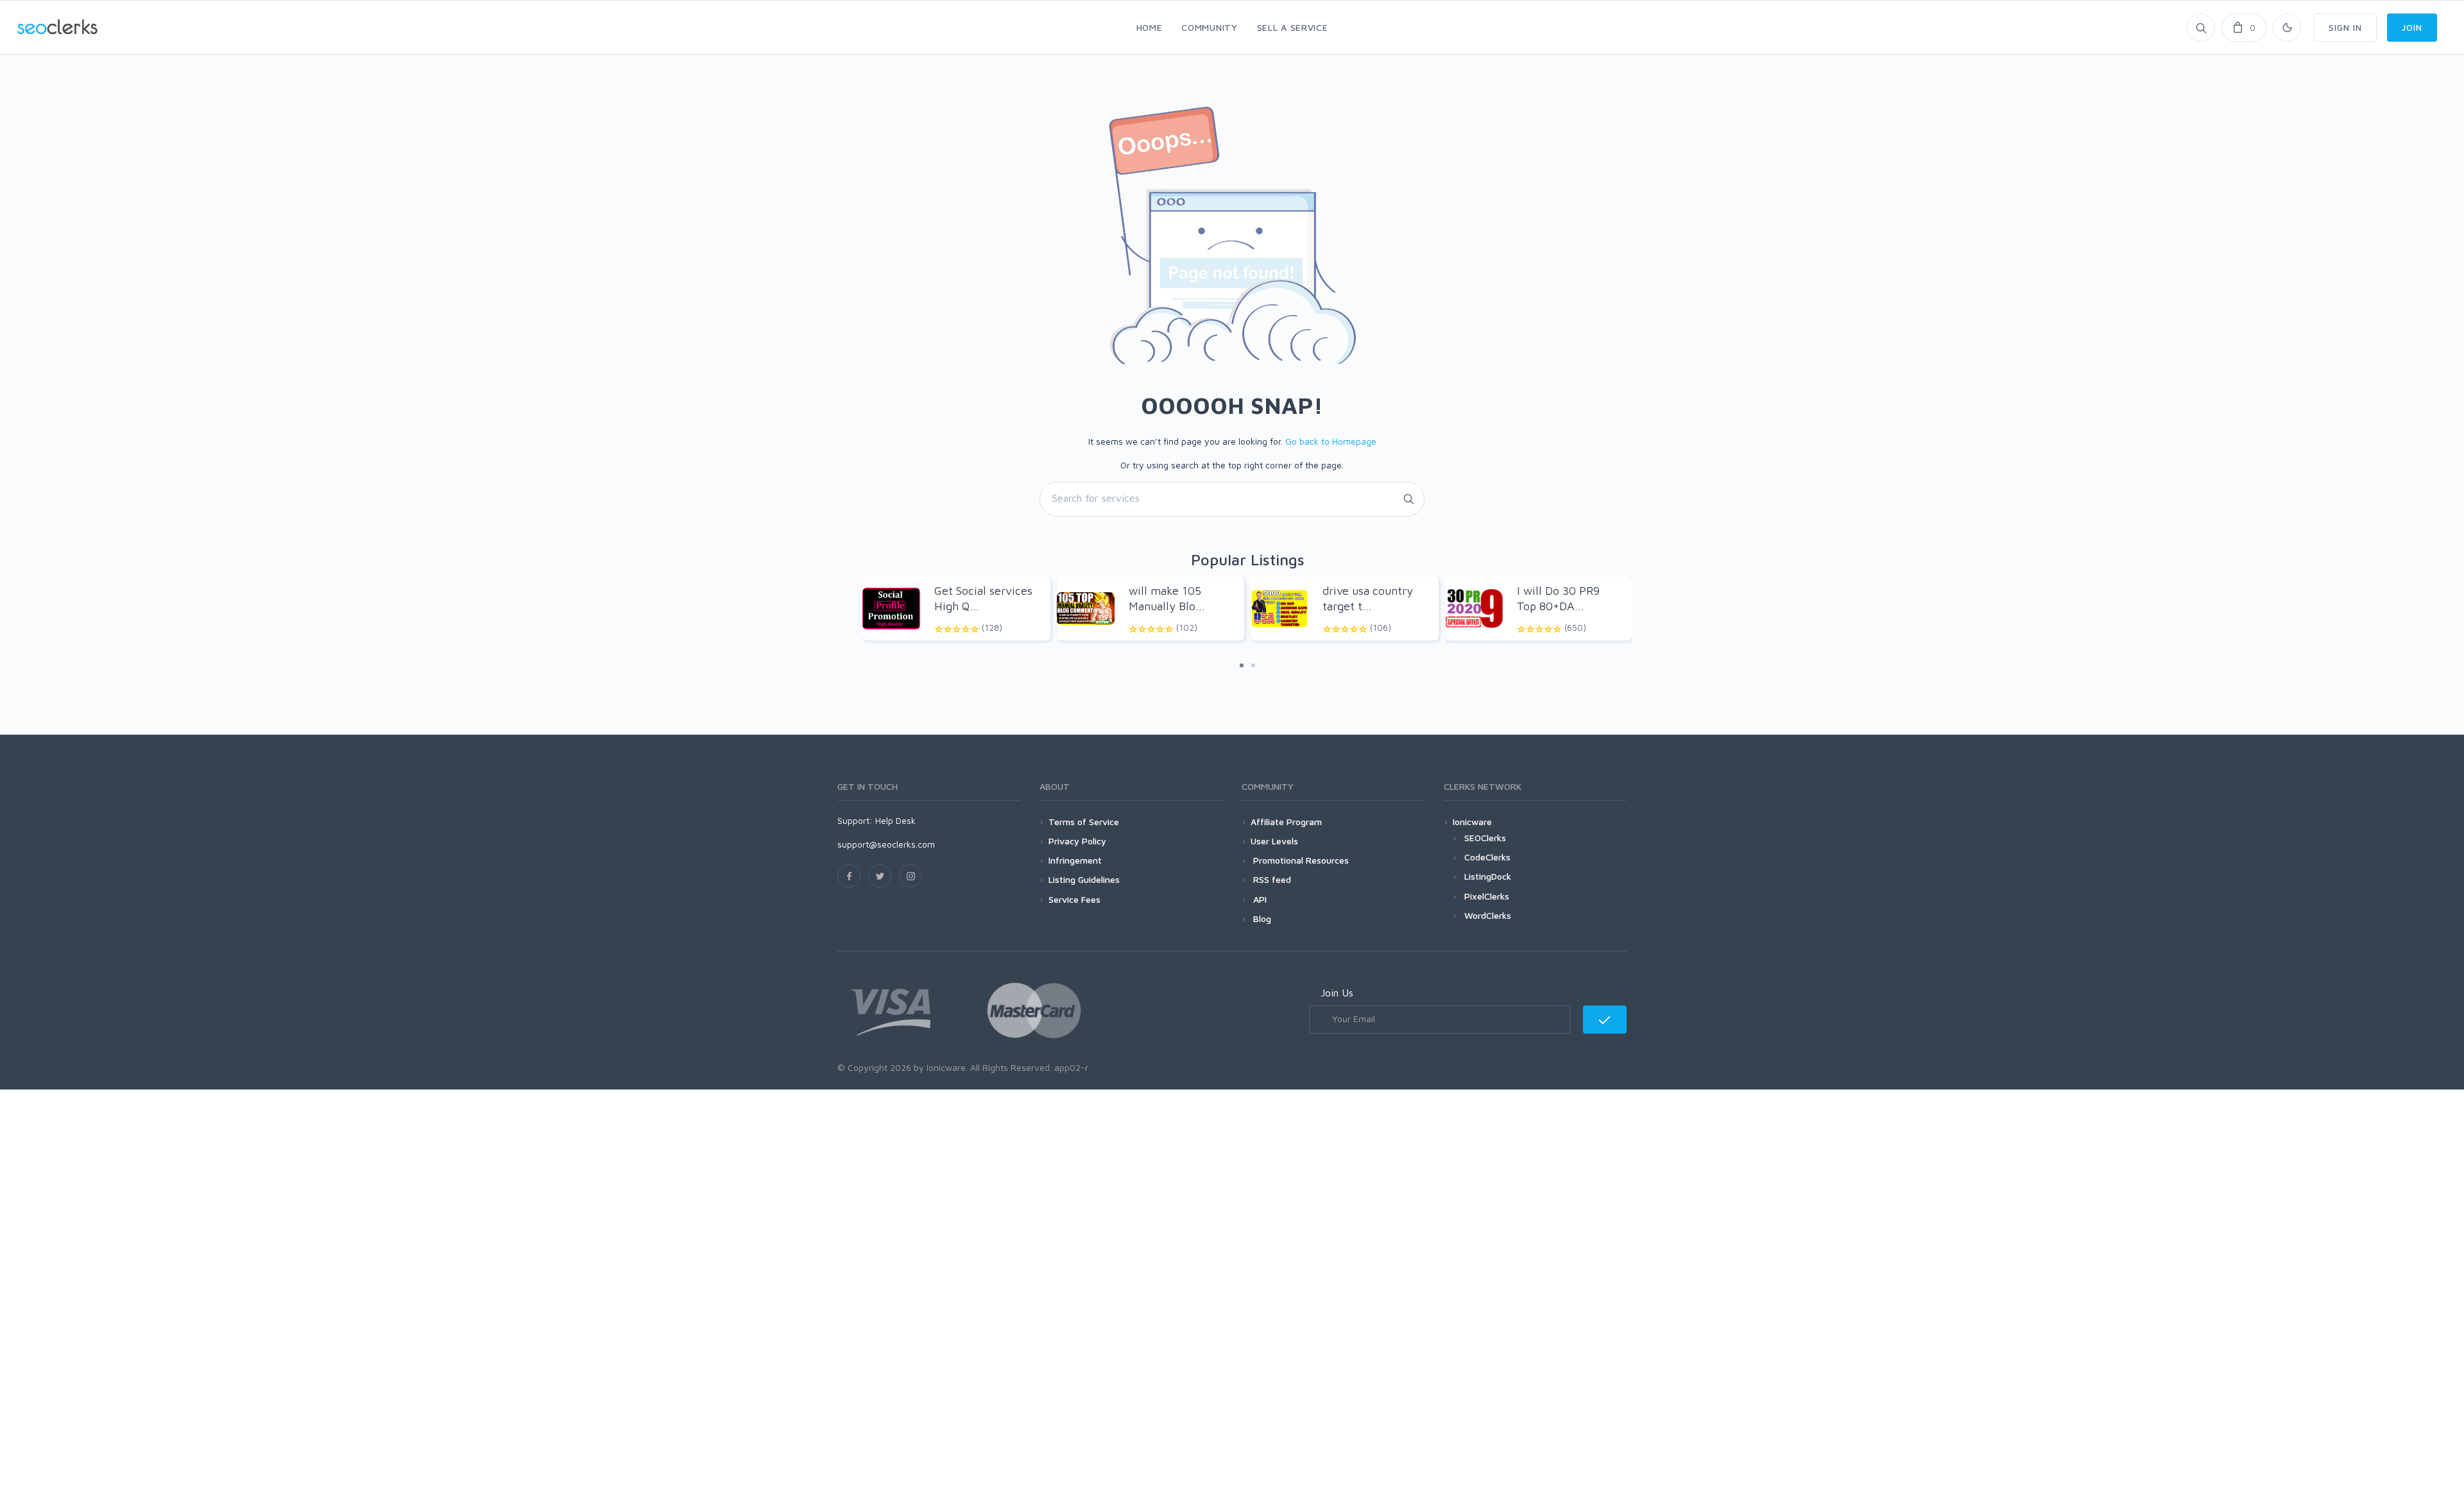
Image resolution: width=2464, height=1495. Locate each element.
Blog (1261, 918)
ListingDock (1488, 876)
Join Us (1337, 993)
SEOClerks (1485, 838)
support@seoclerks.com (886, 844)
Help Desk (895, 820)
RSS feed (1271, 879)
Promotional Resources (1300, 860)
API (1259, 899)
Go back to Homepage (1331, 441)
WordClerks (1488, 915)
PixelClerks (1487, 896)
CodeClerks (1487, 857)
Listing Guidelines (1084, 879)
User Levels (1274, 841)
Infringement (1075, 860)
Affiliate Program (1286, 822)
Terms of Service (1084, 822)
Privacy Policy (1077, 841)
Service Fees (1074, 899)
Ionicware (1472, 822)
